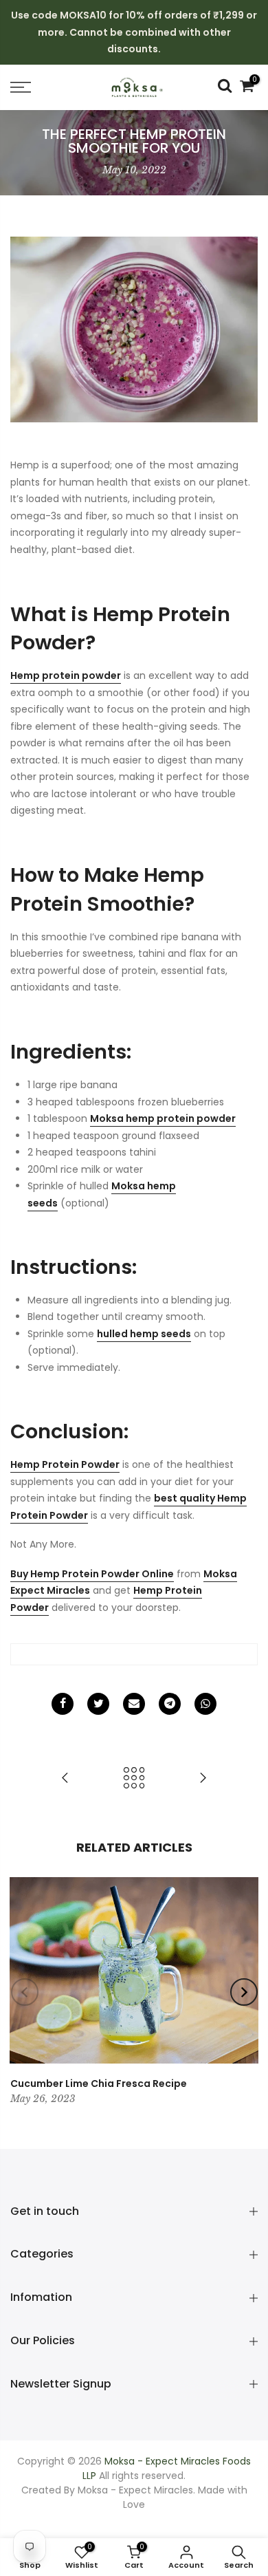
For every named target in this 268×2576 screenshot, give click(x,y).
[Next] (244, 1992)
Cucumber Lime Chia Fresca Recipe (99, 2083)
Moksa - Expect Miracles (135, 2490)
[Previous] (25, 1992)
